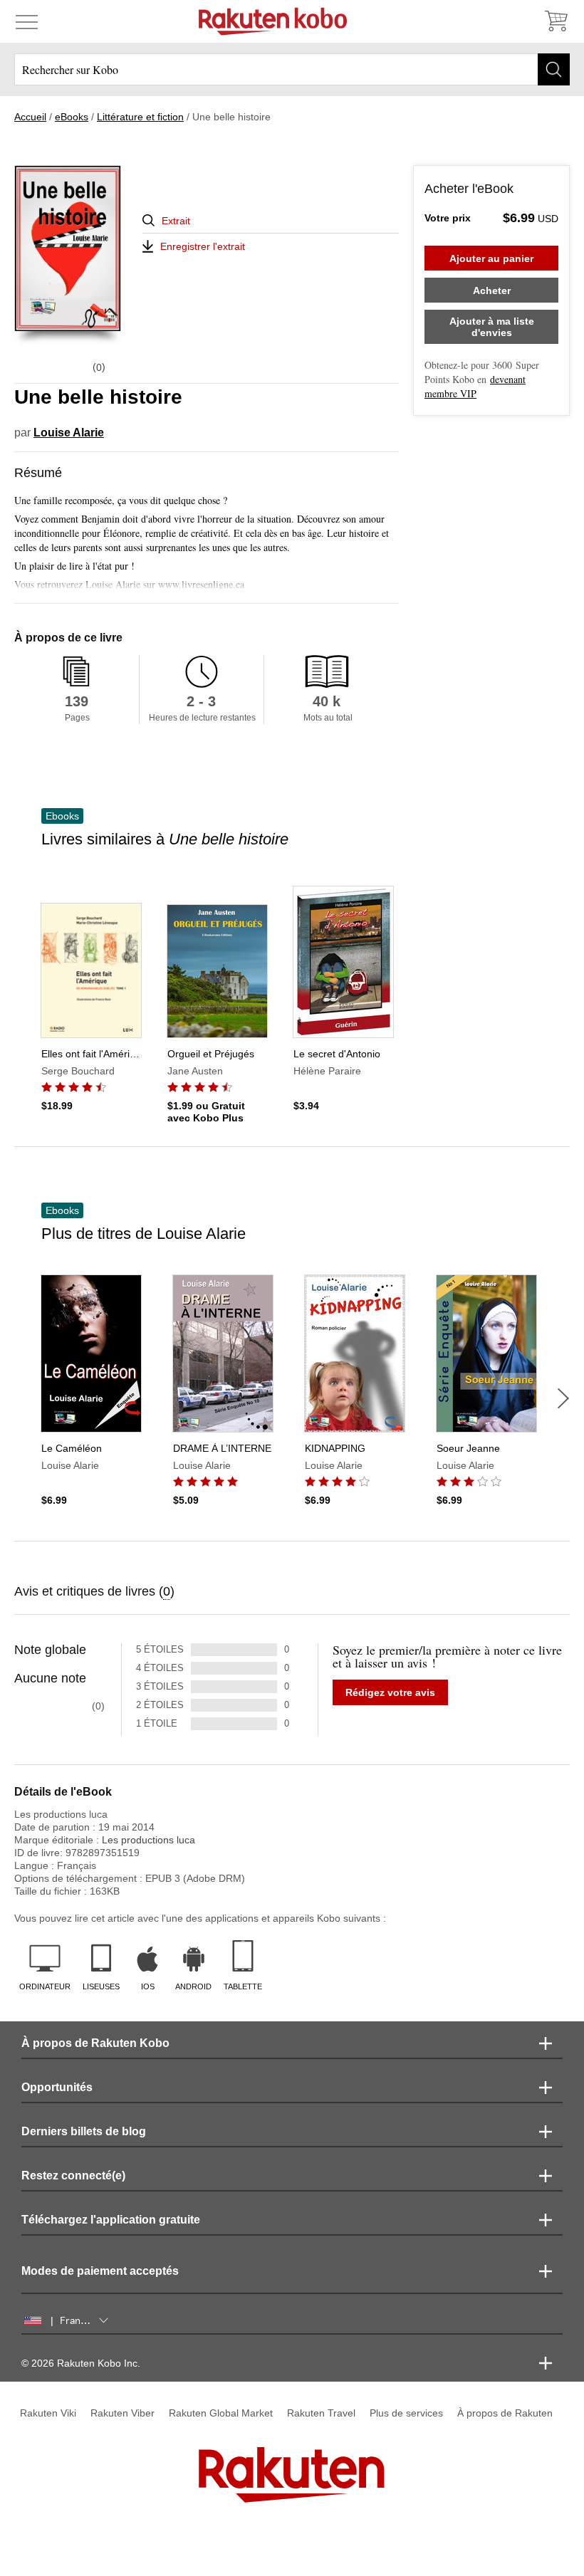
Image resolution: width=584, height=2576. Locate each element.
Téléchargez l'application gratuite (111, 2220)
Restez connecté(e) (73, 2176)
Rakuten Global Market (221, 2413)
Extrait (176, 221)
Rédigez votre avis (390, 1692)
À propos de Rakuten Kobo (95, 2043)
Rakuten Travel (321, 2413)
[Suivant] (563, 1398)
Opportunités (57, 2087)
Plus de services (406, 2413)
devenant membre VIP (475, 386)
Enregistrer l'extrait (203, 246)
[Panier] (556, 21)
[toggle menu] (27, 21)
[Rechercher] (554, 69)
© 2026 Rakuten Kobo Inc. (81, 2363)
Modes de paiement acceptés (100, 2271)
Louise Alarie (69, 433)
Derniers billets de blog (84, 2131)
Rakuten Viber (122, 2413)
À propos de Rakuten (505, 2413)
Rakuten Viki (48, 2413)
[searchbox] (292, 69)
